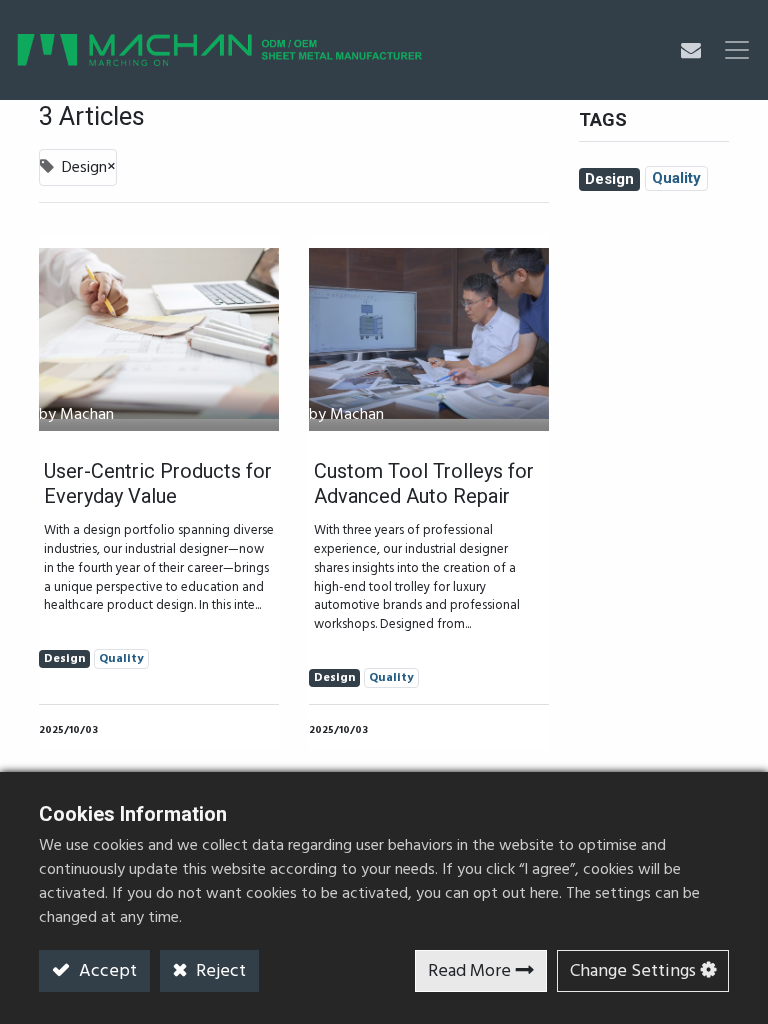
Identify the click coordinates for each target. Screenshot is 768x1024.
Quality (676, 178)
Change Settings (633, 971)
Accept (106, 971)
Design (609, 179)
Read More (469, 971)
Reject (219, 971)
